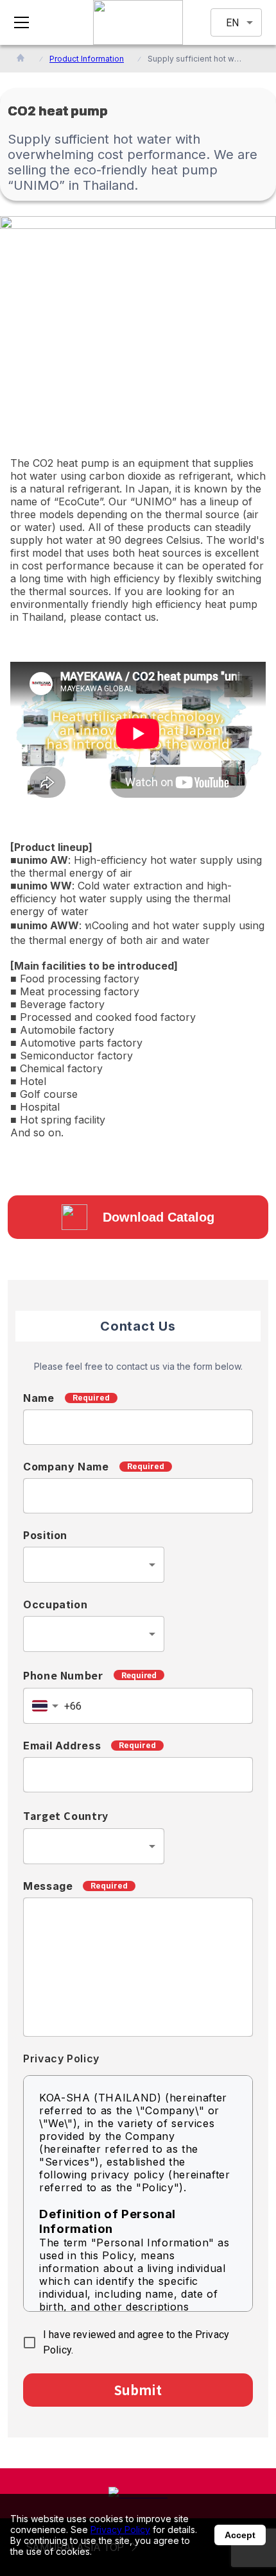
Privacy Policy (120, 2530)
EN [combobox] (232, 23)
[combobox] (94, 1565)
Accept (240, 2535)
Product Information (87, 59)
